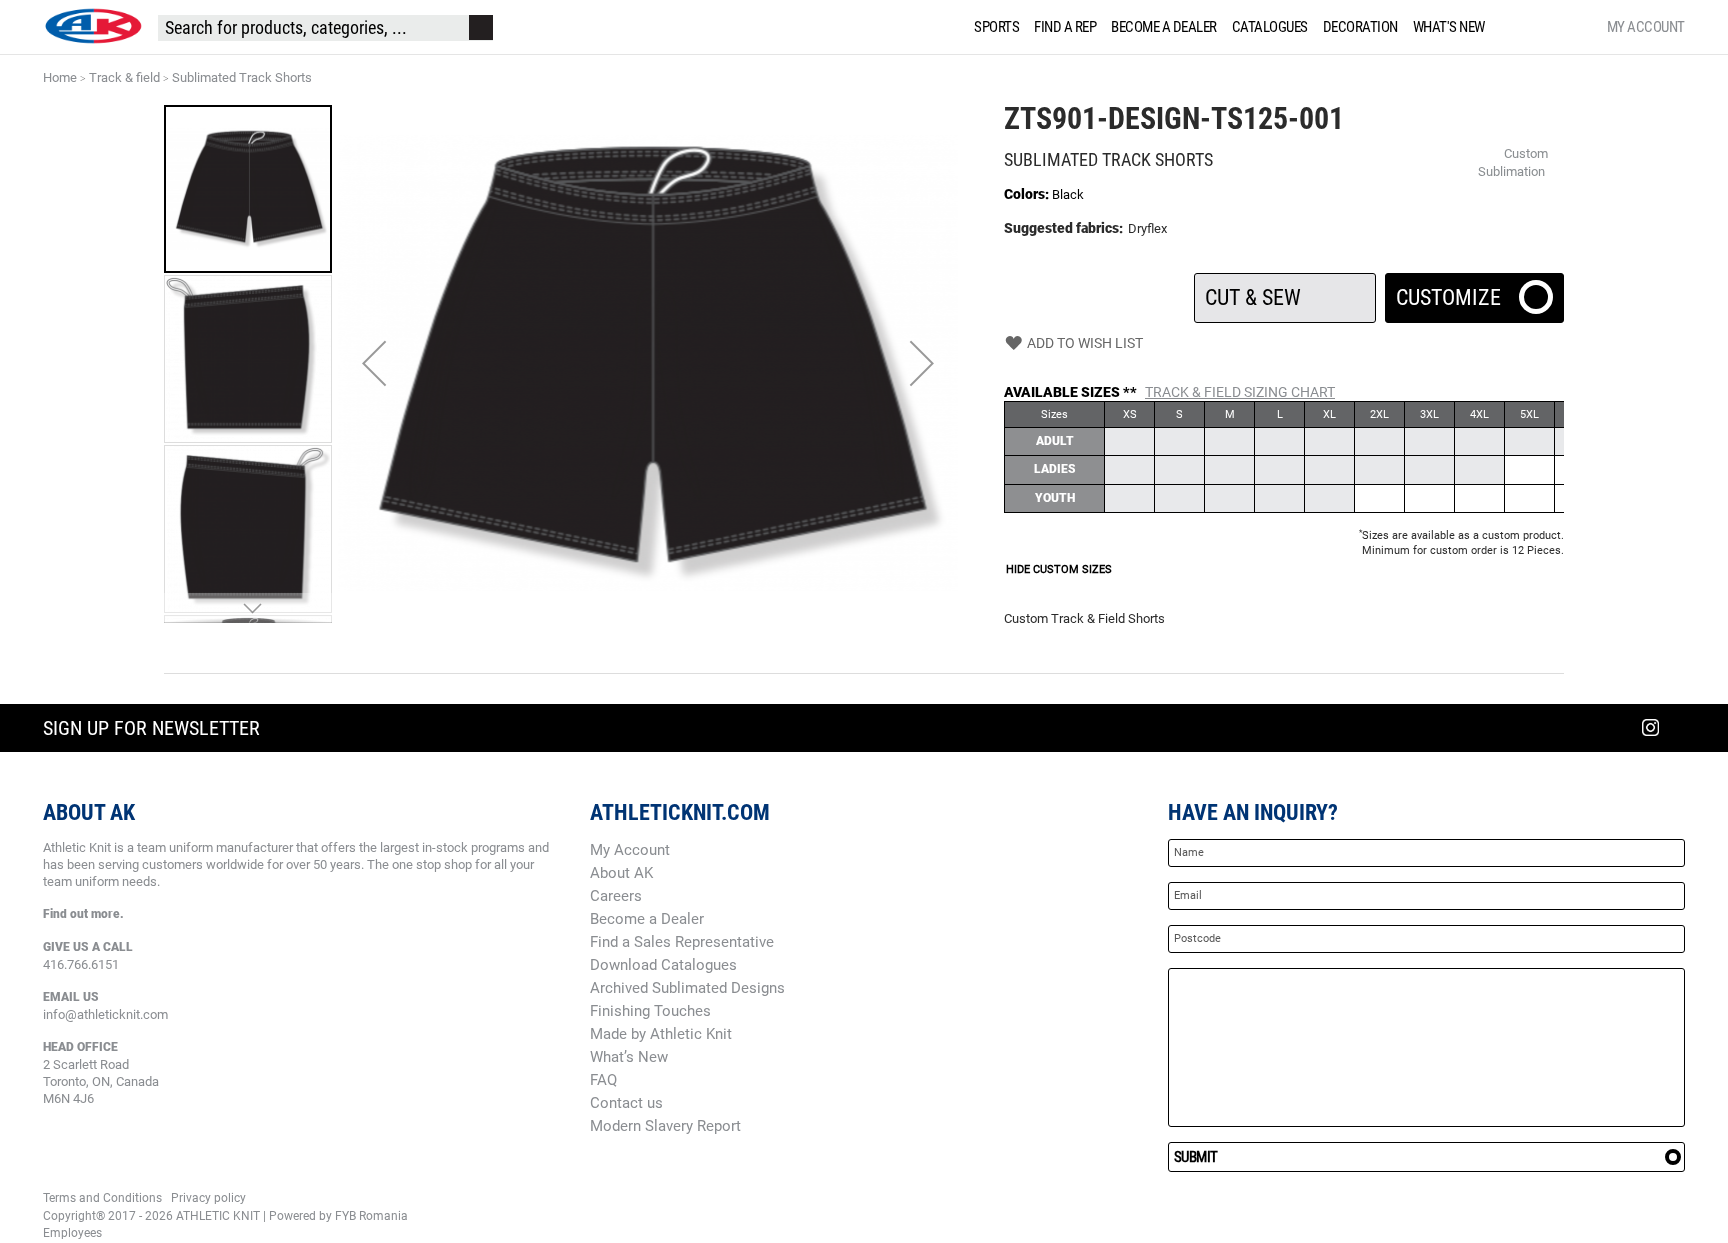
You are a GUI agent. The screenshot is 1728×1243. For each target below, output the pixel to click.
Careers (616, 896)
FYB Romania (371, 1216)
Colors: (1028, 194)
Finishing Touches (650, 1011)
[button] (374, 363)
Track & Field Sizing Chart (1240, 392)
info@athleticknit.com (105, 1014)
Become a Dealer (647, 919)
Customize (1474, 291)
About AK (621, 873)
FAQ (603, 1080)
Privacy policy (208, 1198)
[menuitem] (993, 27)
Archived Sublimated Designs (687, 988)
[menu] (1233, 27)
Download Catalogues (663, 965)
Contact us (626, 1103)
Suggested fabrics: (1063, 228)
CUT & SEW (1284, 291)
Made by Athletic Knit (661, 1034)
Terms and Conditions (102, 1198)
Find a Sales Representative (682, 942)
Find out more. (83, 914)
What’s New (629, 1057)
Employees (72, 1233)
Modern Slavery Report (665, 1126)
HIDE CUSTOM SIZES (1059, 569)
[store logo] (93, 26)
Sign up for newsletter (151, 728)
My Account (1646, 27)
